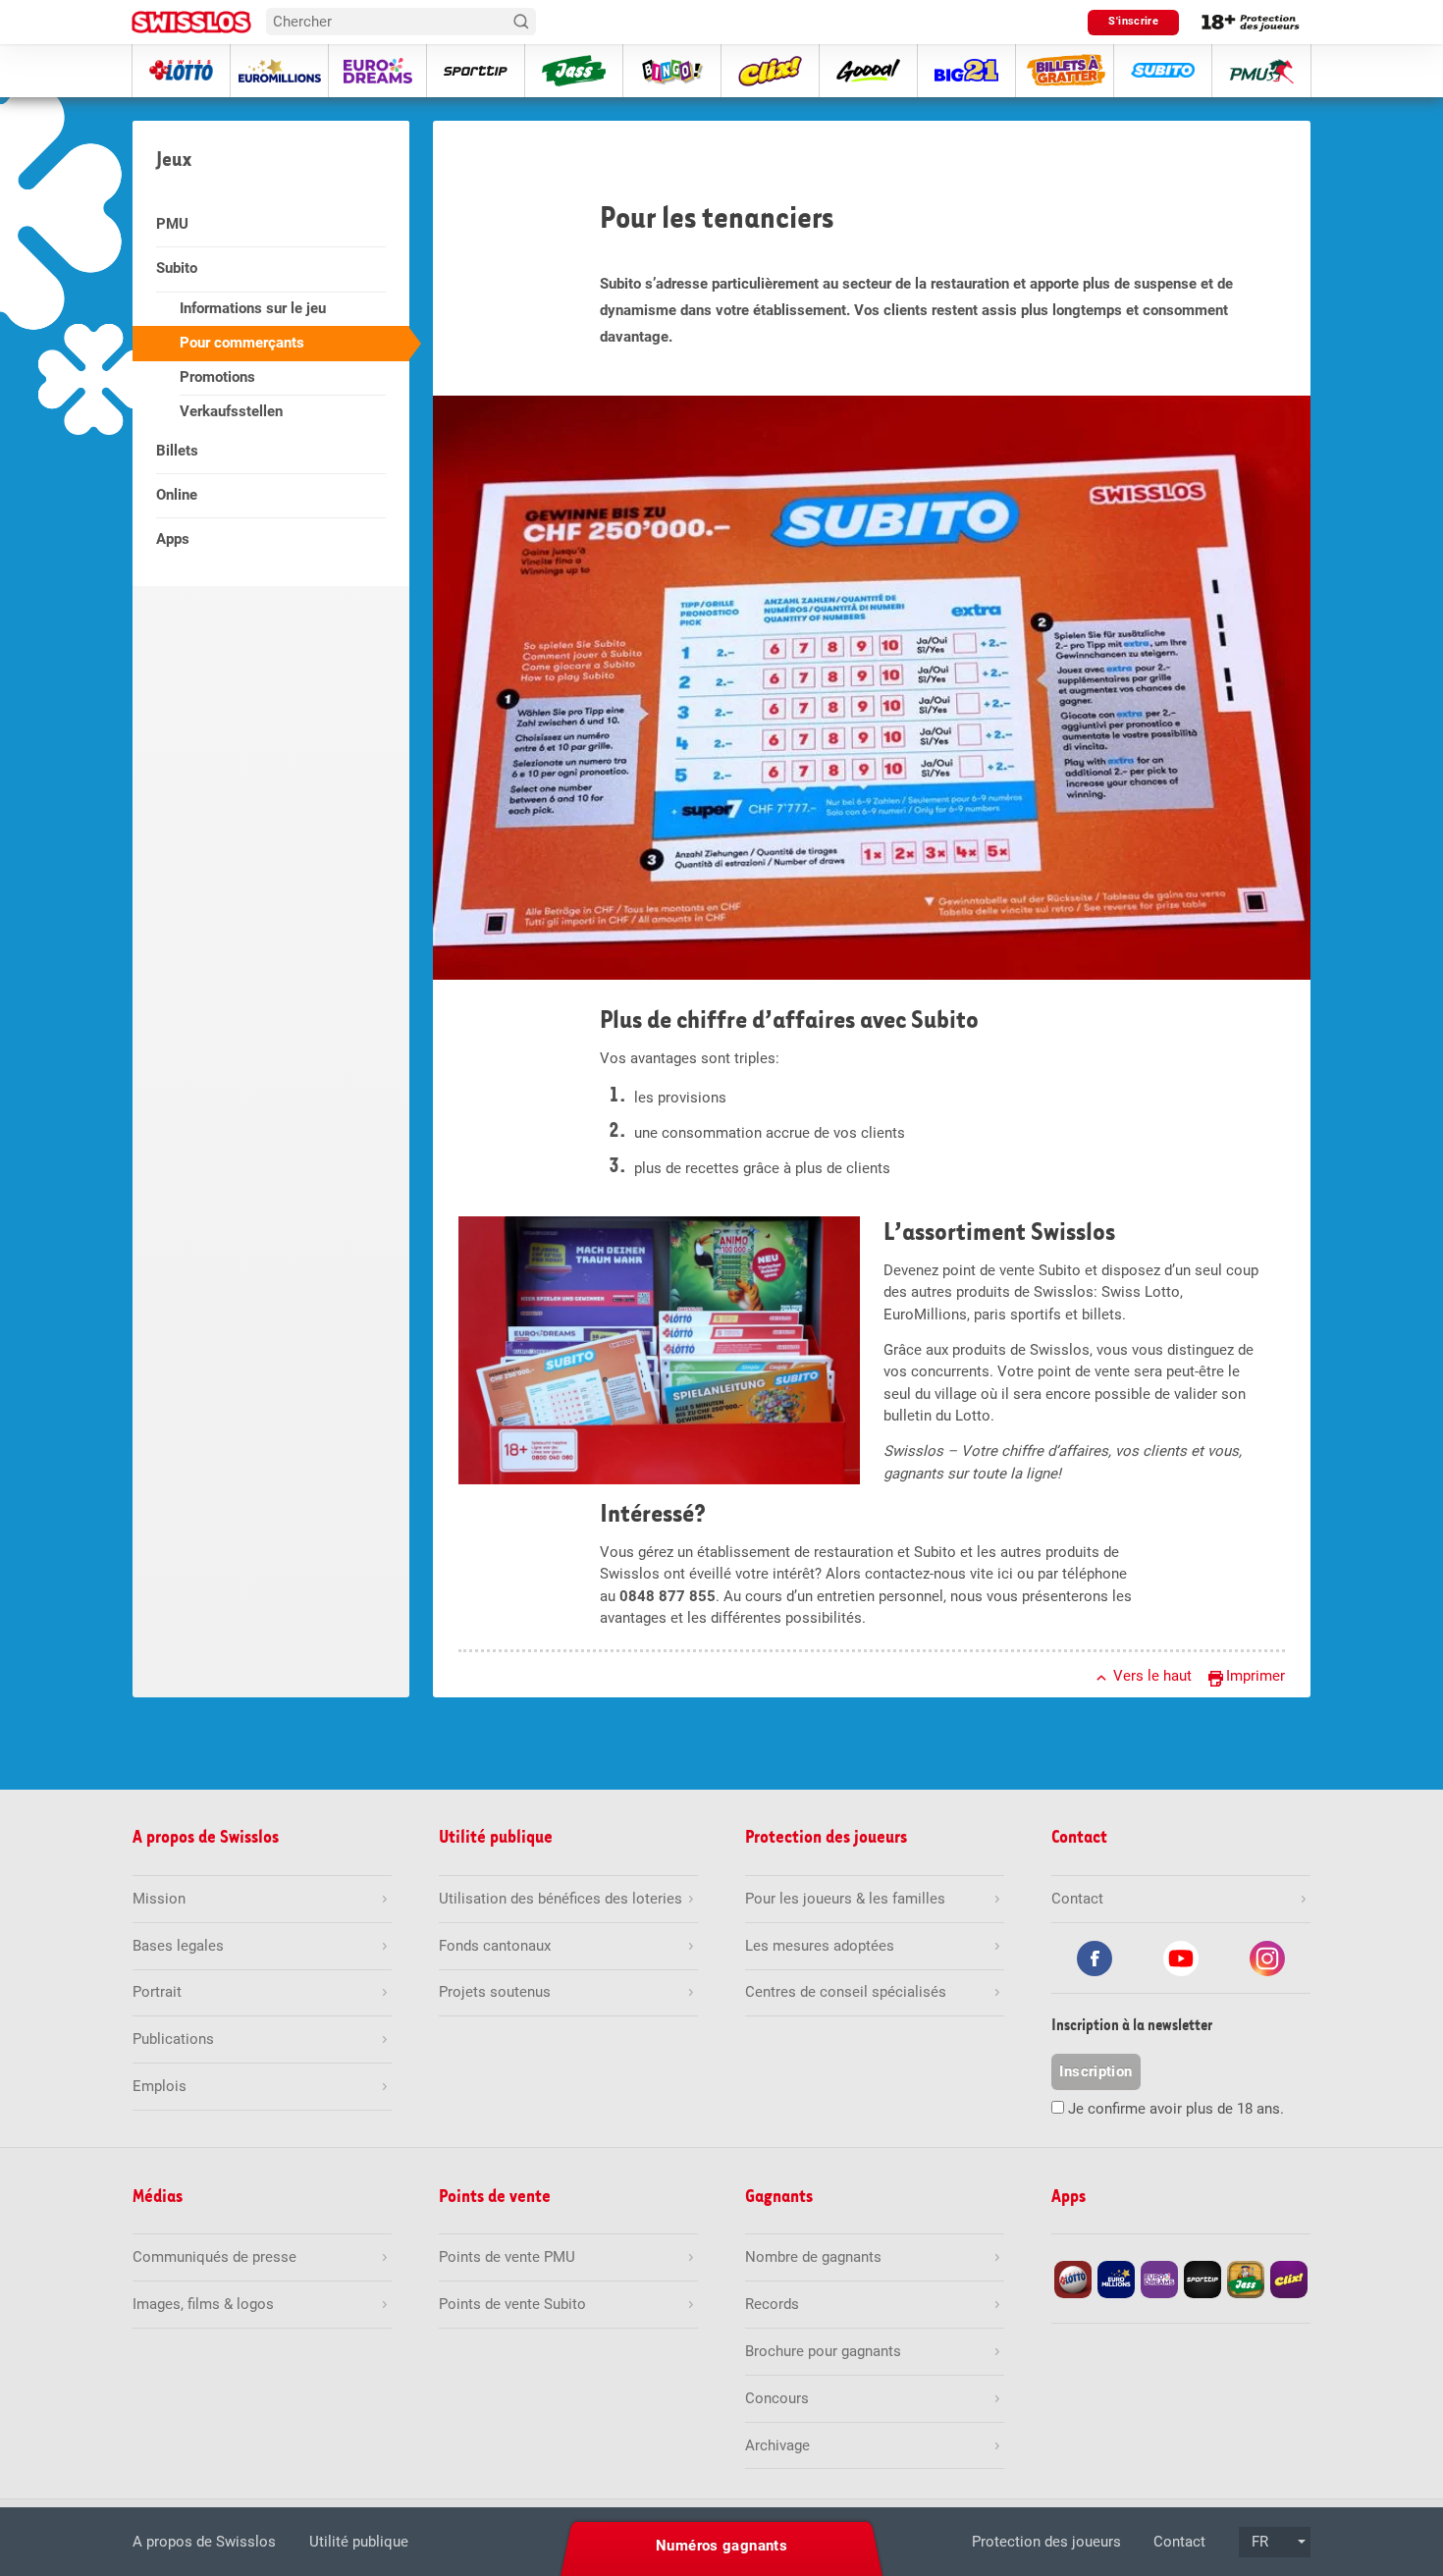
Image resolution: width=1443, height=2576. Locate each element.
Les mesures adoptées (820, 1946)
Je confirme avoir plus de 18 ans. (1176, 2109)
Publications (173, 2039)
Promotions (217, 377)
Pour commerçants (242, 343)
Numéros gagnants (721, 2546)
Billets (177, 451)
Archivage (777, 2445)
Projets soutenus (495, 1992)
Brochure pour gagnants (823, 2351)
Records (772, 2304)
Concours (777, 2398)
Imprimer (1256, 1676)
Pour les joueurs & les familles (845, 1899)
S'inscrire (1133, 21)
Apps (173, 539)
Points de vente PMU (507, 2257)
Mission (159, 1899)
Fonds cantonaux (495, 1946)
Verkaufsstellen (231, 411)
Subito (177, 268)
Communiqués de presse (214, 2257)
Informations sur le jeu (253, 308)
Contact (1179, 2542)
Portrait (157, 1992)
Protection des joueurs (1046, 2542)
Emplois (160, 2086)
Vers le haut (1152, 1676)
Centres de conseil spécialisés (846, 1992)
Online (177, 495)
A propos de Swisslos (204, 2542)
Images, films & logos (203, 2304)
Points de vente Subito (512, 2304)
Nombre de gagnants (813, 2257)
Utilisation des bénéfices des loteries (561, 1899)
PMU (172, 224)
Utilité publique (359, 2542)
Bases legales (178, 1946)
